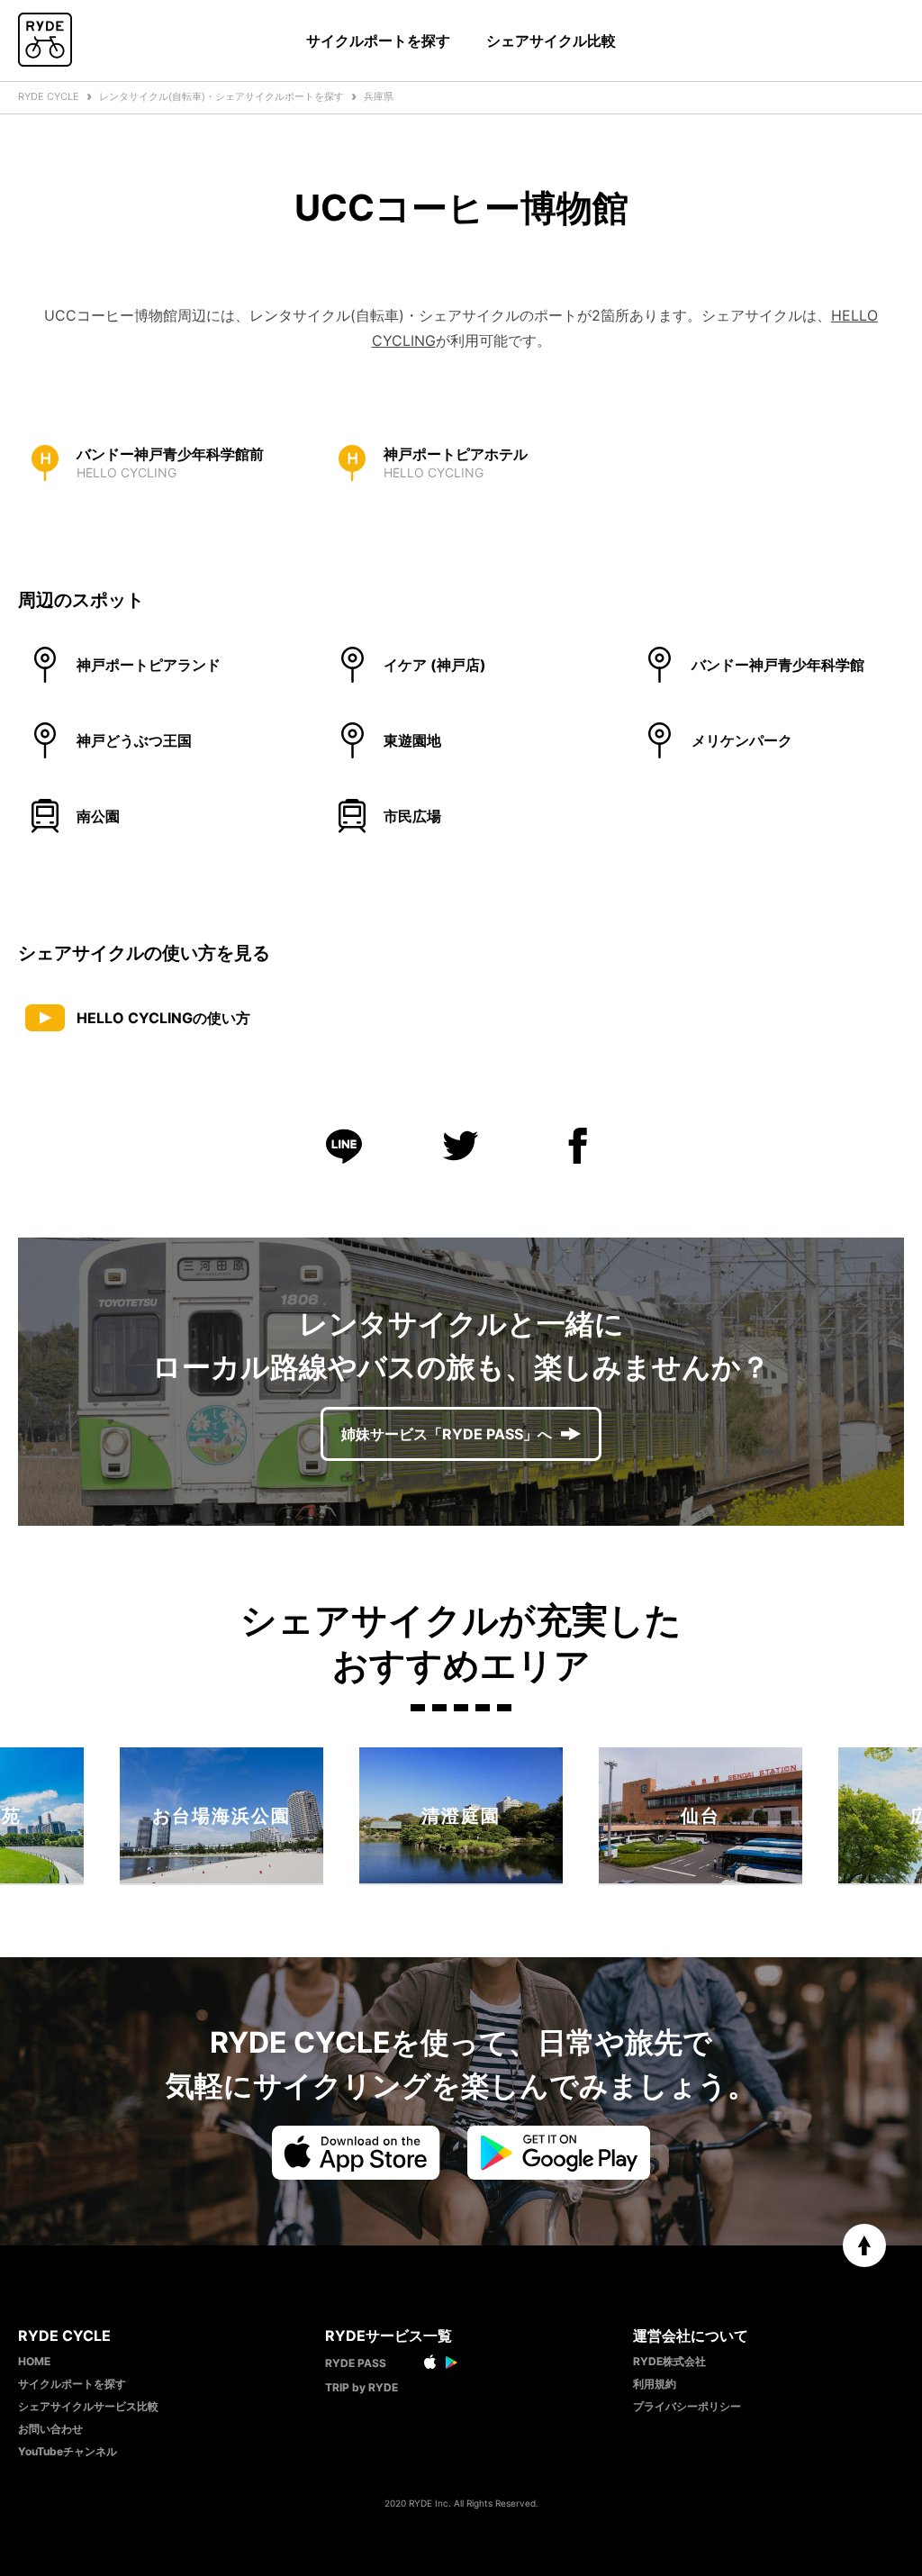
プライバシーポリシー (687, 2406)
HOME (34, 2361)
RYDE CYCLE (49, 96)
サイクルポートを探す (378, 41)
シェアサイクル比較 (551, 41)
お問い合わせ (50, 2429)
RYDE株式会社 (669, 2361)
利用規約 (655, 2384)
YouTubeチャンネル (68, 2451)
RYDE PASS (356, 2363)
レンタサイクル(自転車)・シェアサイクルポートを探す (221, 96)
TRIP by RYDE (362, 2387)
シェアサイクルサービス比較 (88, 2406)
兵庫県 (379, 96)
